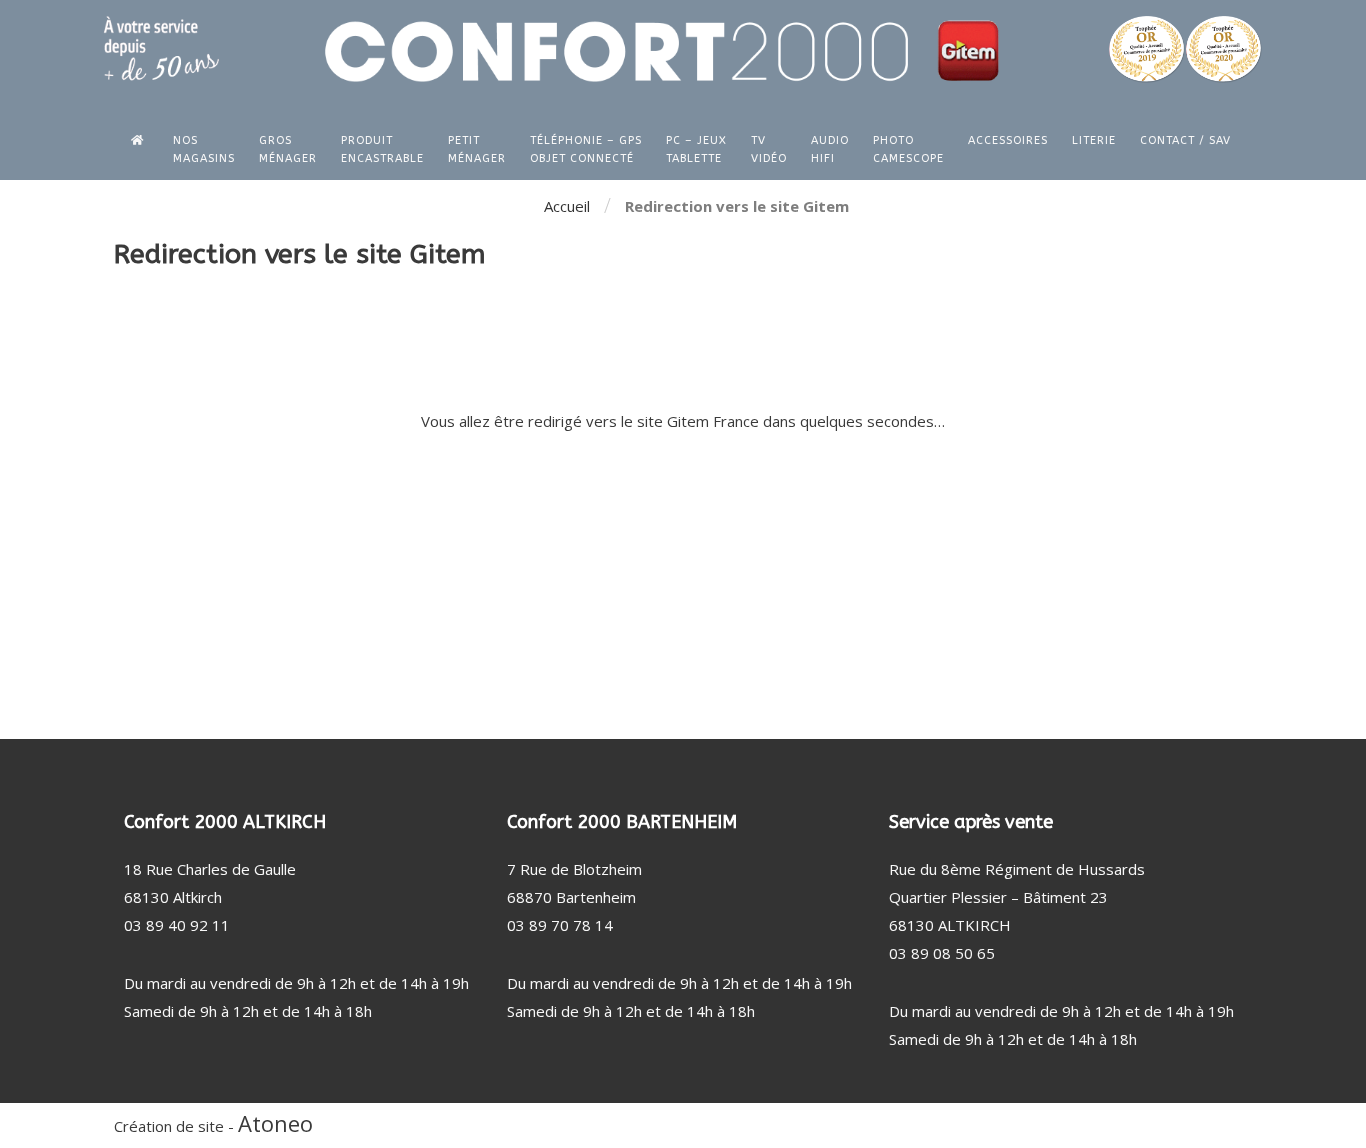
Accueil (567, 206)
